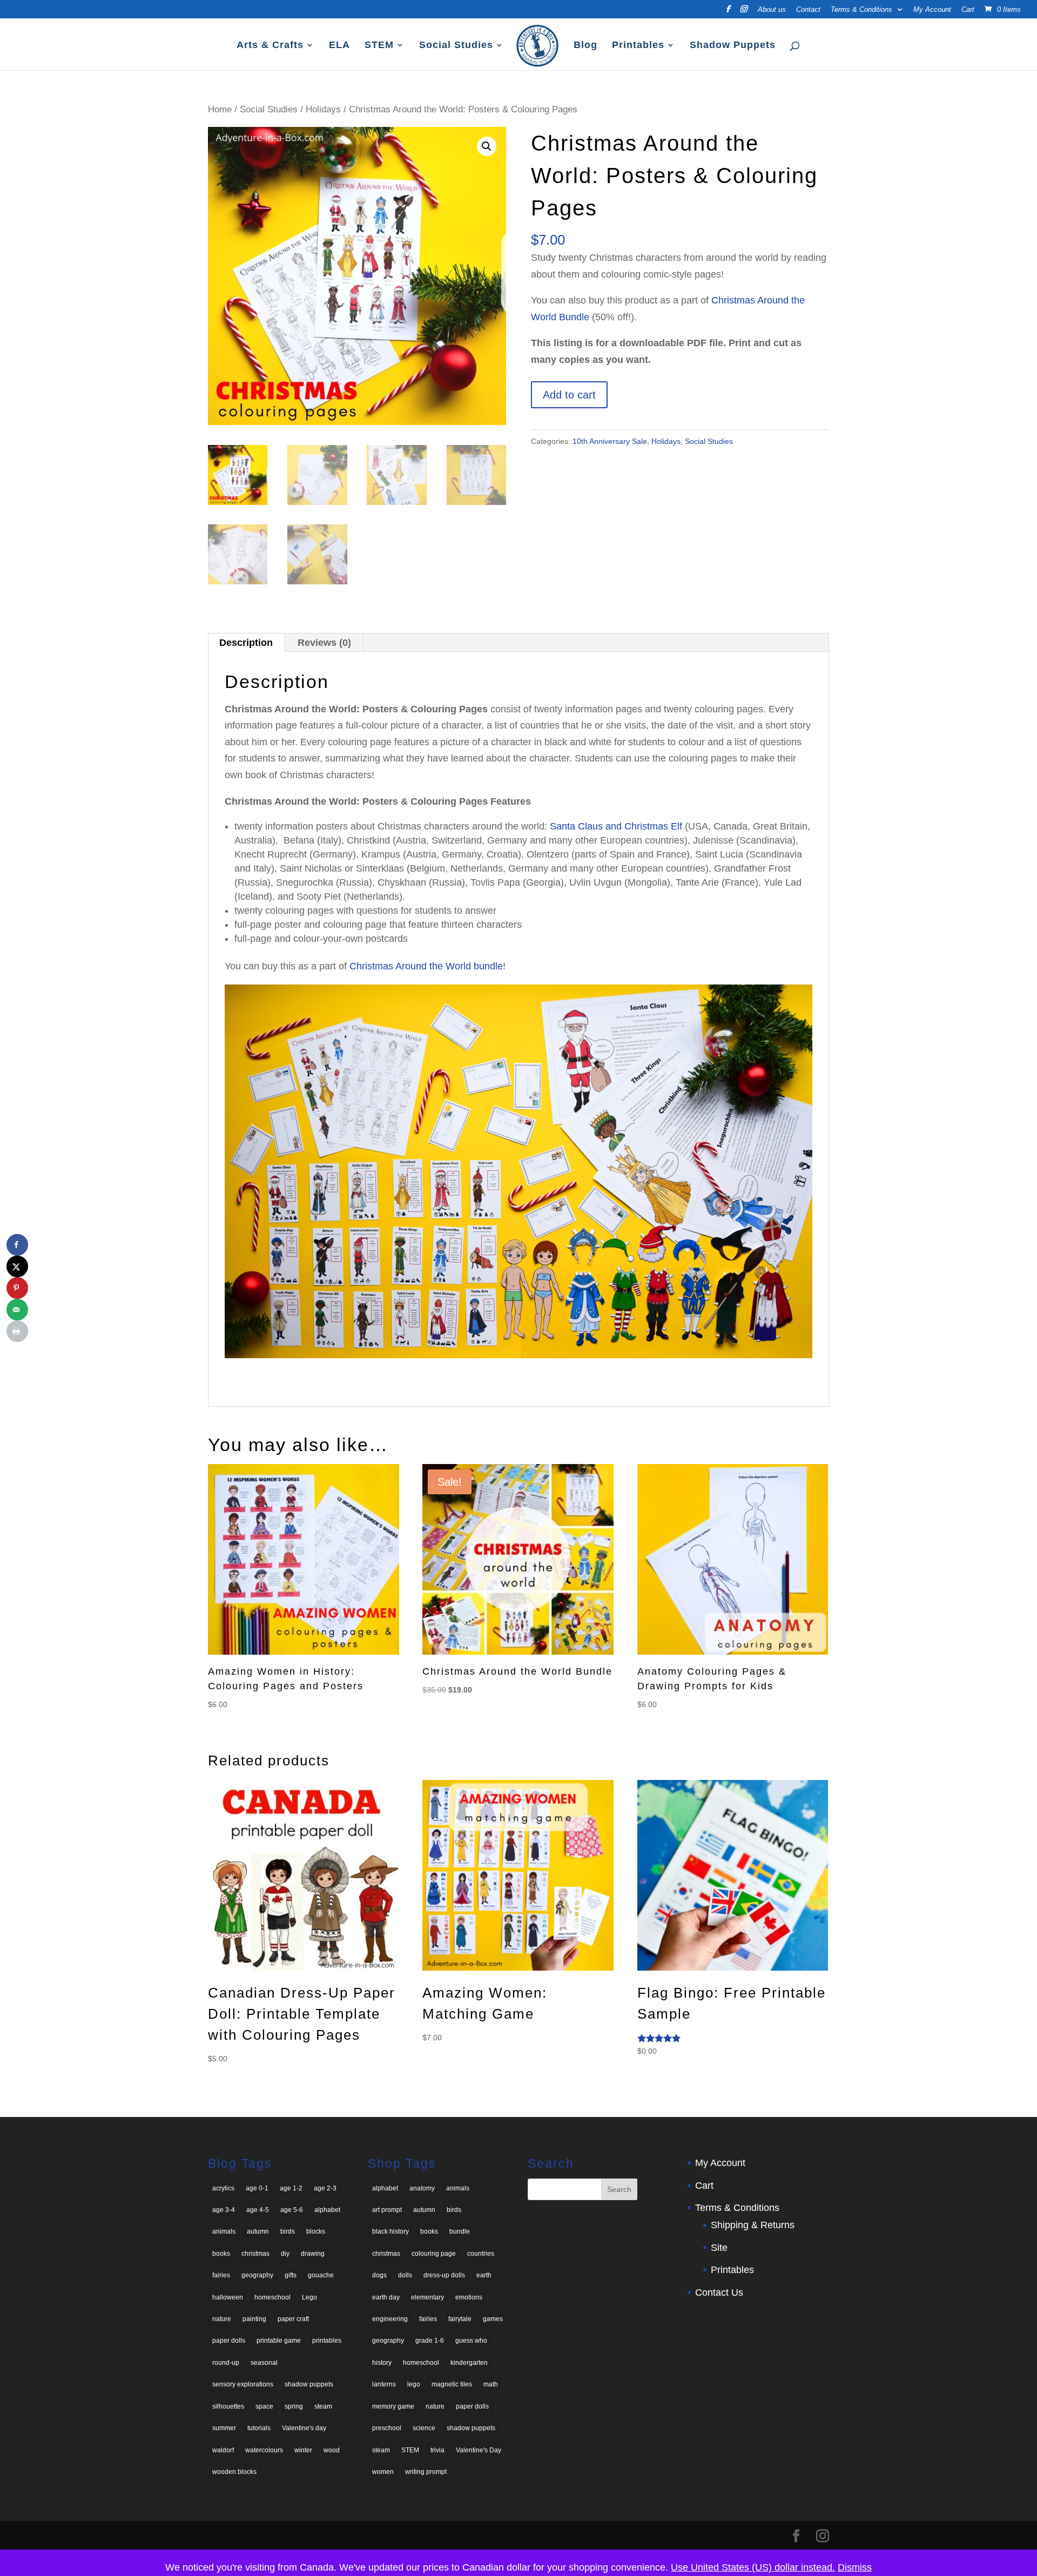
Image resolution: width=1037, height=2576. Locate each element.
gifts (291, 2275)
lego (414, 2384)
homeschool (272, 2297)
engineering (390, 2319)
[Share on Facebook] (17, 1245)
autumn (258, 2231)
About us (772, 10)
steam (323, 2406)
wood (332, 2450)
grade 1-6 (430, 2341)
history (382, 2363)
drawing (313, 2254)
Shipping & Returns (753, 2225)
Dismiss (855, 2567)
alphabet (327, 2210)
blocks (316, 2231)
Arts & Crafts (270, 46)
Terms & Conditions (861, 10)
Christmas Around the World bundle (426, 966)
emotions (469, 2297)
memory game (393, 2406)
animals (224, 2231)
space (264, 2406)
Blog (585, 46)
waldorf (223, 2450)
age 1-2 (291, 2188)
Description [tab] (246, 643)
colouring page (434, 2254)
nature (222, 2319)
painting (254, 2319)
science (424, 2428)
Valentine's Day (479, 2450)
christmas (255, 2254)
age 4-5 (258, 2210)
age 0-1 (257, 2188)
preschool (387, 2428)
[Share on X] (17, 1266)
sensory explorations (243, 2384)
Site (719, 2248)
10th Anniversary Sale (610, 441)
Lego (309, 2297)
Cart (968, 10)
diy (285, 2254)
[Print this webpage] (17, 1331)
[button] (487, 146)
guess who (471, 2341)
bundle (460, 2231)
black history (390, 2231)
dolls (405, 2275)
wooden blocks (234, 2472)
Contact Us (719, 2292)
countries (481, 2254)
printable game (279, 2341)
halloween (228, 2297)
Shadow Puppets (733, 46)
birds (288, 2231)
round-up (226, 2363)
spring (294, 2406)
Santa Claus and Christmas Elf (616, 826)
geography (257, 2275)
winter (303, 2450)
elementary (427, 2297)
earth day (386, 2297)
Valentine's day (304, 2428)
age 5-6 (292, 2210)
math (491, 2384)
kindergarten (469, 2363)
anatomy (422, 2188)
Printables (638, 46)
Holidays (323, 109)
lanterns (384, 2384)
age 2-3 (325, 2188)
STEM (379, 46)
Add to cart (569, 395)
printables (327, 2341)
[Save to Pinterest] (17, 1288)
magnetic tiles (452, 2384)
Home (220, 109)
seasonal (264, 2363)
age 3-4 (224, 2210)
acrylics (223, 2188)
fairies (221, 2275)
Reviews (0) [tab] (324, 643)
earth (484, 2275)
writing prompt (426, 2472)
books (221, 2254)
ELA (339, 46)
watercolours (264, 2450)
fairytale (460, 2319)
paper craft (293, 2319)
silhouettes (228, 2406)
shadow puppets (309, 2384)
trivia (437, 2450)
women (383, 2472)
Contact (808, 10)
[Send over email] (17, 1310)
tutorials (259, 2428)
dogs (379, 2275)
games (493, 2319)
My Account (932, 10)
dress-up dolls (444, 2275)
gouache (321, 2275)
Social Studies (456, 46)
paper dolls (229, 2341)
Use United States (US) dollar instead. (753, 2567)
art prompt (387, 2210)
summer (224, 2428)
